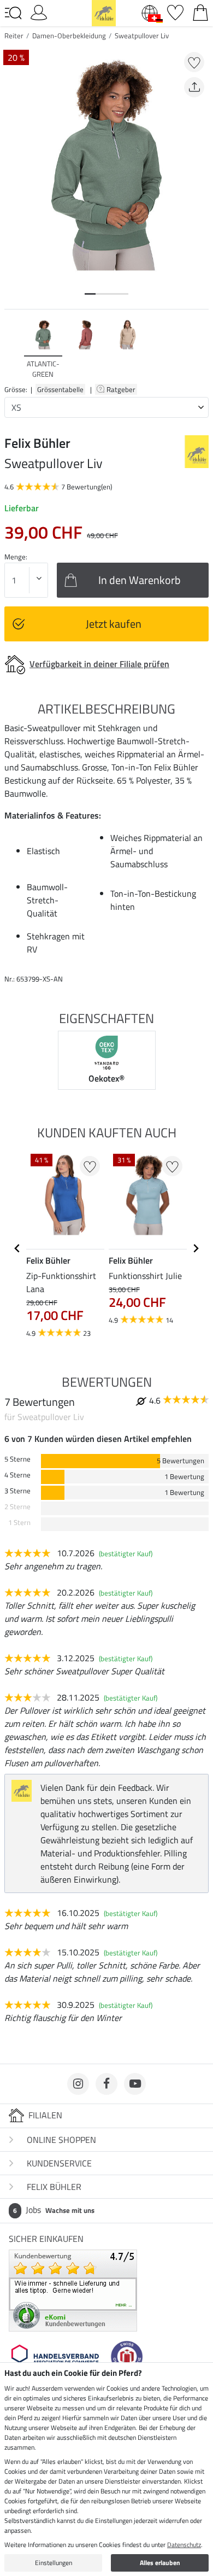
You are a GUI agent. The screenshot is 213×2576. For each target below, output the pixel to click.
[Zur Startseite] (104, 12)
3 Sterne (17, 1491)
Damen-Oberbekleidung (69, 36)
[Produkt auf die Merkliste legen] (194, 62)
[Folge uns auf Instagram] (78, 2084)
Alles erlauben (160, 2563)
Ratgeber (122, 389)
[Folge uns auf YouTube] (135, 2084)
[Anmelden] (39, 11)
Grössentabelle (60, 389)
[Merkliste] (175, 11)
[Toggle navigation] (13, 13)
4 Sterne (17, 1475)
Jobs (54, 2210)
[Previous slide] (13, 349)
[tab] (90, 294)
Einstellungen (54, 2563)
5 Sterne (17, 1459)
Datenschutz (184, 2545)
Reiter (14, 36)
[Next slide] (200, 349)
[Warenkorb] (200, 11)
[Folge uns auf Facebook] (106, 2084)
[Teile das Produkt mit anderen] (194, 87)
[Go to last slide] (17, 1248)
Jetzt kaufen (114, 624)
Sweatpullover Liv (142, 36)
